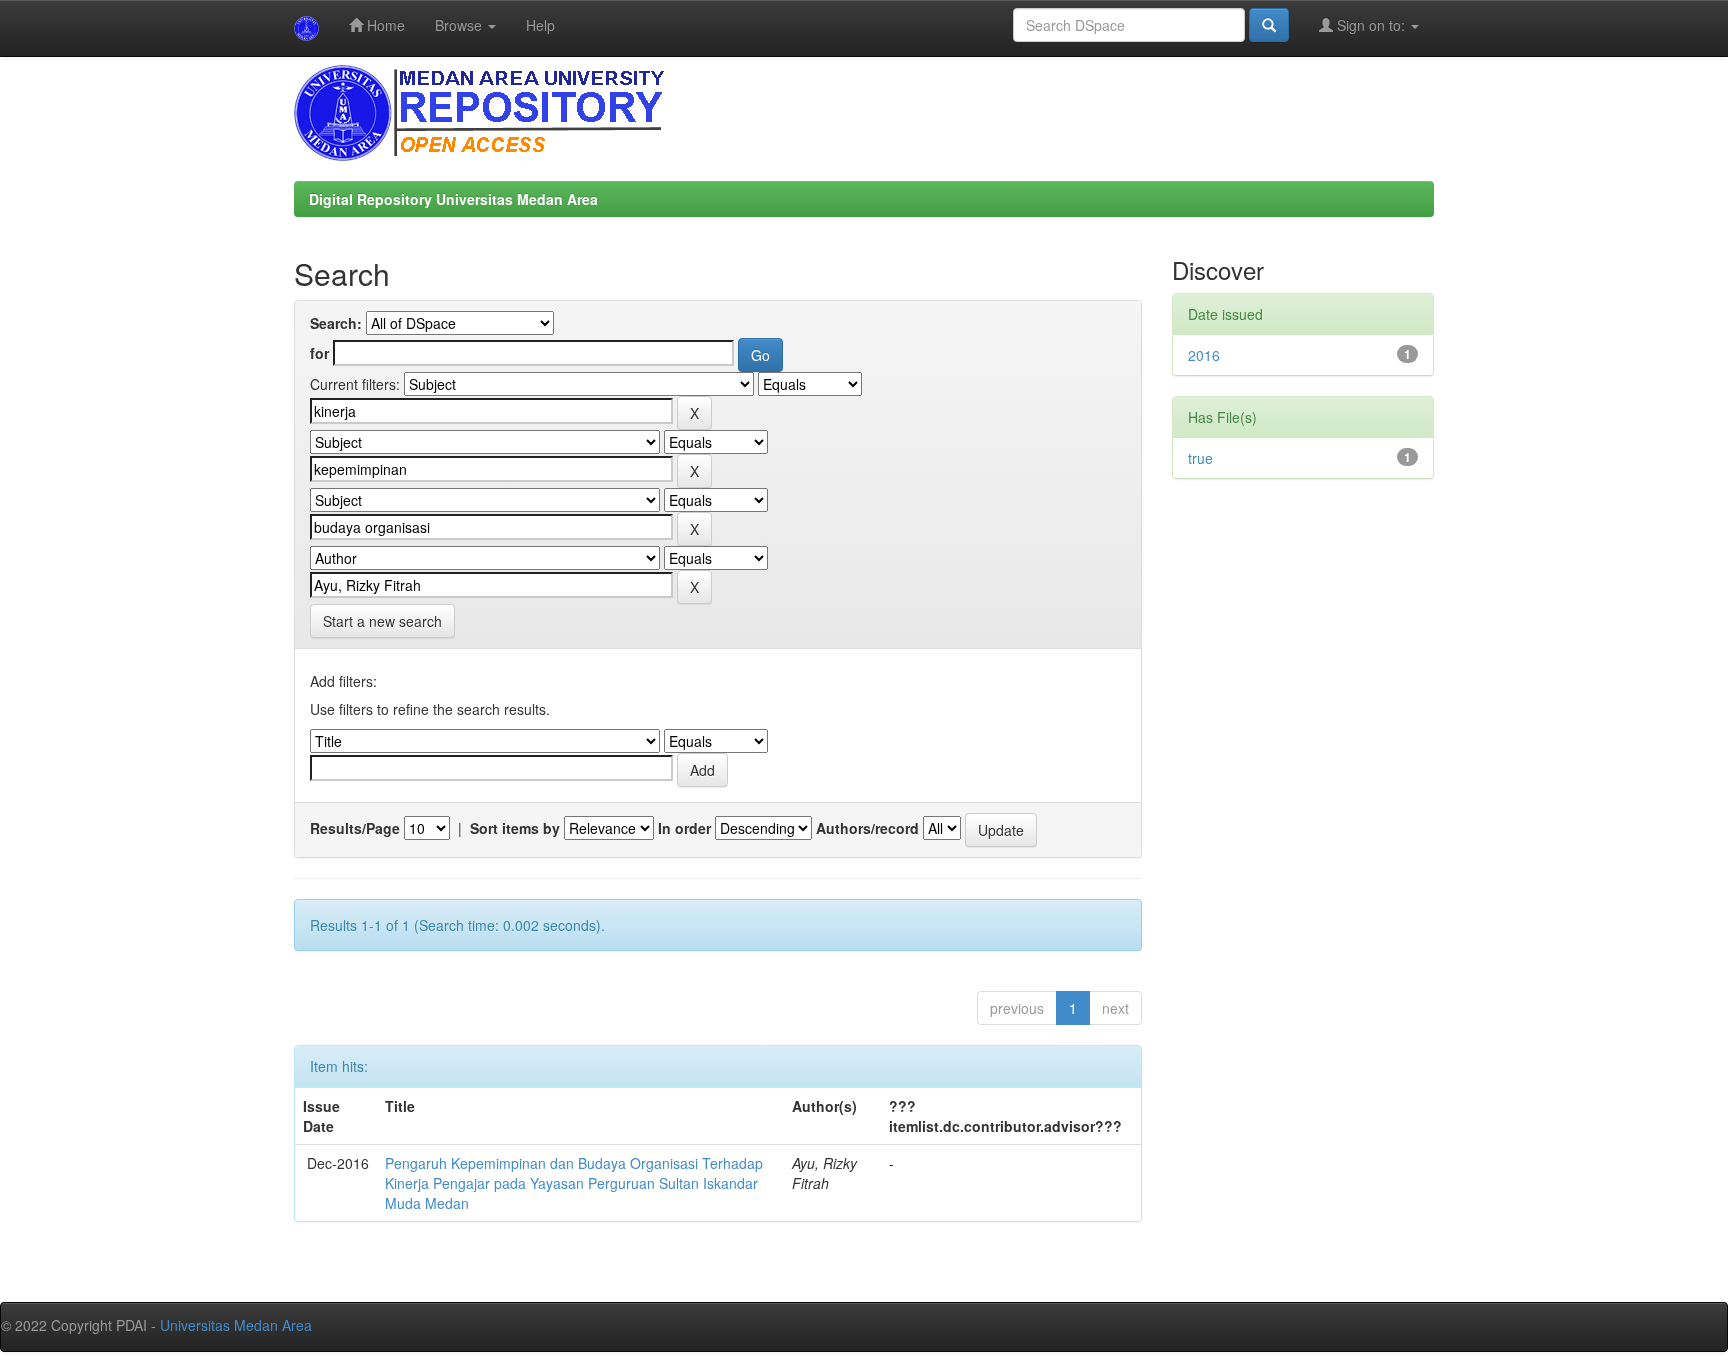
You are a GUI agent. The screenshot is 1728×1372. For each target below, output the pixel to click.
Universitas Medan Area (236, 1325)
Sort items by (515, 828)
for (319, 353)
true (1200, 458)
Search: (336, 323)
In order (684, 828)
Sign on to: (1371, 25)
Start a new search (382, 621)
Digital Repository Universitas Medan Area (453, 199)
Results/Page (355, 828)
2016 (1204, 355)
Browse (460, 25)
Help (540, 25)
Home (384, 25)
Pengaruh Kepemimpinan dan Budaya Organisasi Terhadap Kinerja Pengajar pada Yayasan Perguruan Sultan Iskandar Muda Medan (574, 1183)
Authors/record (867, 828)
